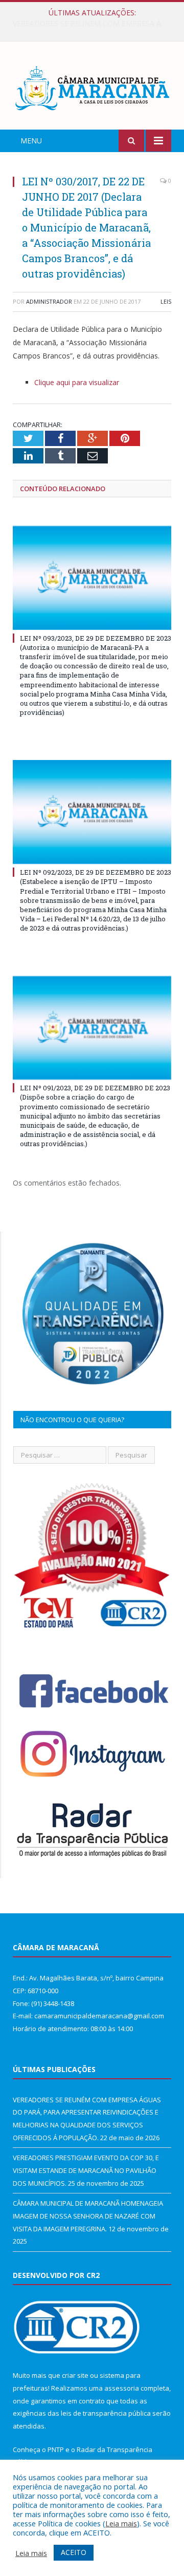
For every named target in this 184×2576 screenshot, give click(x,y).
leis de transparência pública (106, 2413)
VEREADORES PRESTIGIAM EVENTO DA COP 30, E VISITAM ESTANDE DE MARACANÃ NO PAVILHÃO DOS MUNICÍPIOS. (95, 24)
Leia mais (121, 2523)
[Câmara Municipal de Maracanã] (92, 87)
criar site (75, 2375)
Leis (166, 301)
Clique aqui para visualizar (77, 382)
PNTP (56, 2450)
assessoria (122, 2388)
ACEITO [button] (74, 2552)
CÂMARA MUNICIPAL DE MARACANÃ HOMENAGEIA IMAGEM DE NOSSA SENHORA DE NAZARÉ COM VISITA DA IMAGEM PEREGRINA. (88, 2216)
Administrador (49, 301)
